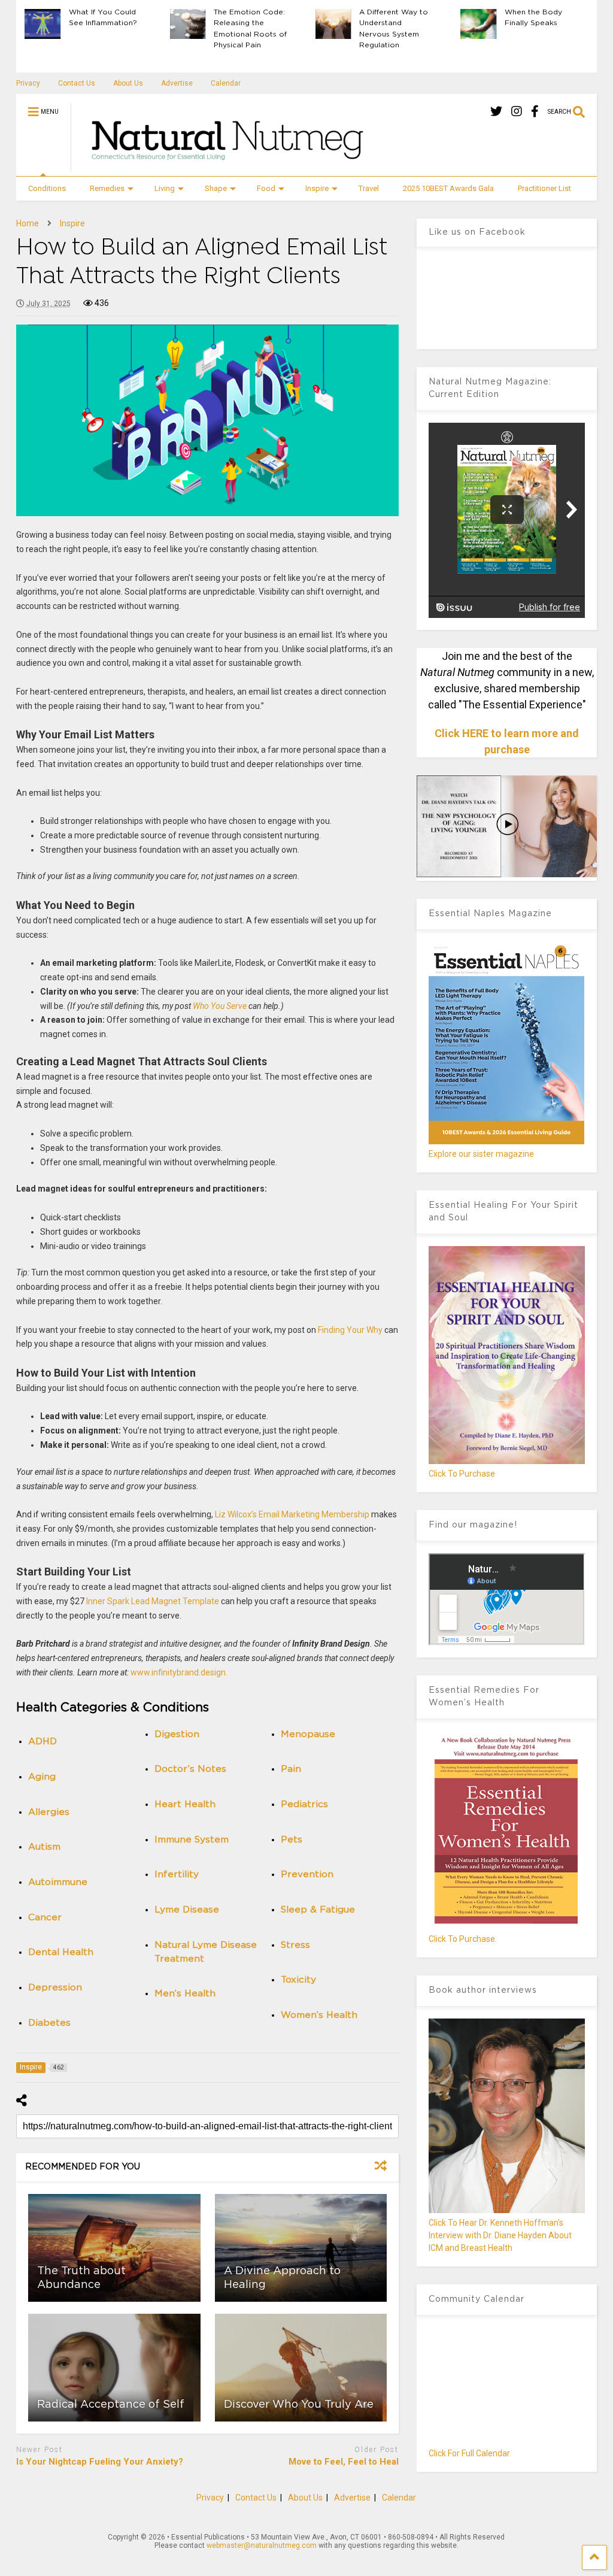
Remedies (107, 188)
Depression (55, 1988)
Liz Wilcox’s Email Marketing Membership (292, 1514)
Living (165, 188)
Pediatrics (304, 1804)
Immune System (192, 1840)
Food (266, 188)
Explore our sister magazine (481, 1154)
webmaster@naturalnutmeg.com (262, 2545)
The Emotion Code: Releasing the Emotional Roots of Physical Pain (250, 28)
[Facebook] (535, 112)
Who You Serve (220, 1006)
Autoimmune (58, 1882)
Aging (42, 1777)
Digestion (177, 1734)
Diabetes (49, 2023)
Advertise (177, 83)
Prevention (307, 1875)
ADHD (43, 1742)
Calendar (226, 83)
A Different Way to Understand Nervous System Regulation (394, 28)
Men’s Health (185, 1994)
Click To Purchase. (463, 1939)
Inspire (317, 188)
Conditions (47, 188)
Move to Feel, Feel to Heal (344, 2462)
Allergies (49, 1812)
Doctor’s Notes (190, 1769)
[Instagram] (517, 112)
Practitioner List (544, 188)
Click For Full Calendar (469, 2453)
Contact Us (77, 83)
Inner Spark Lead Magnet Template (153, 1601)
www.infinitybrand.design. (179, 1672)
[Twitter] (496, 112)
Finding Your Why (350, 1330)
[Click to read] (114, 2248)
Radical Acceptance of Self (111, 2405)
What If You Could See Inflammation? (103, 17)
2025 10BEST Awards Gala (448, 188)
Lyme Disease (187, 1910)
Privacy (28, 83)
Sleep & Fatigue (318, 1910)
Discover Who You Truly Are (299, 2405)
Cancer (45, 1918)
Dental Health (61, 1952)
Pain (291, 1769)
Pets (292, 1840)
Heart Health (185, 1804)
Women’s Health (319, 2015)
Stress (295, 1945)
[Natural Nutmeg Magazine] (222, 166)
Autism (44, 1847)
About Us (128, 83)
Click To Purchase (462, 1474)
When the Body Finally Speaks (533, 17)
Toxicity (298, 1980)
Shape (216, 188)
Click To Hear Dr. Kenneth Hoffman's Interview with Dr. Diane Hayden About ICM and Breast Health (500, 2235)
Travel (369, 188)
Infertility (177, 1875)
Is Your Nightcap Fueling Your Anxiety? (100, 2462)
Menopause (308, 1734)
